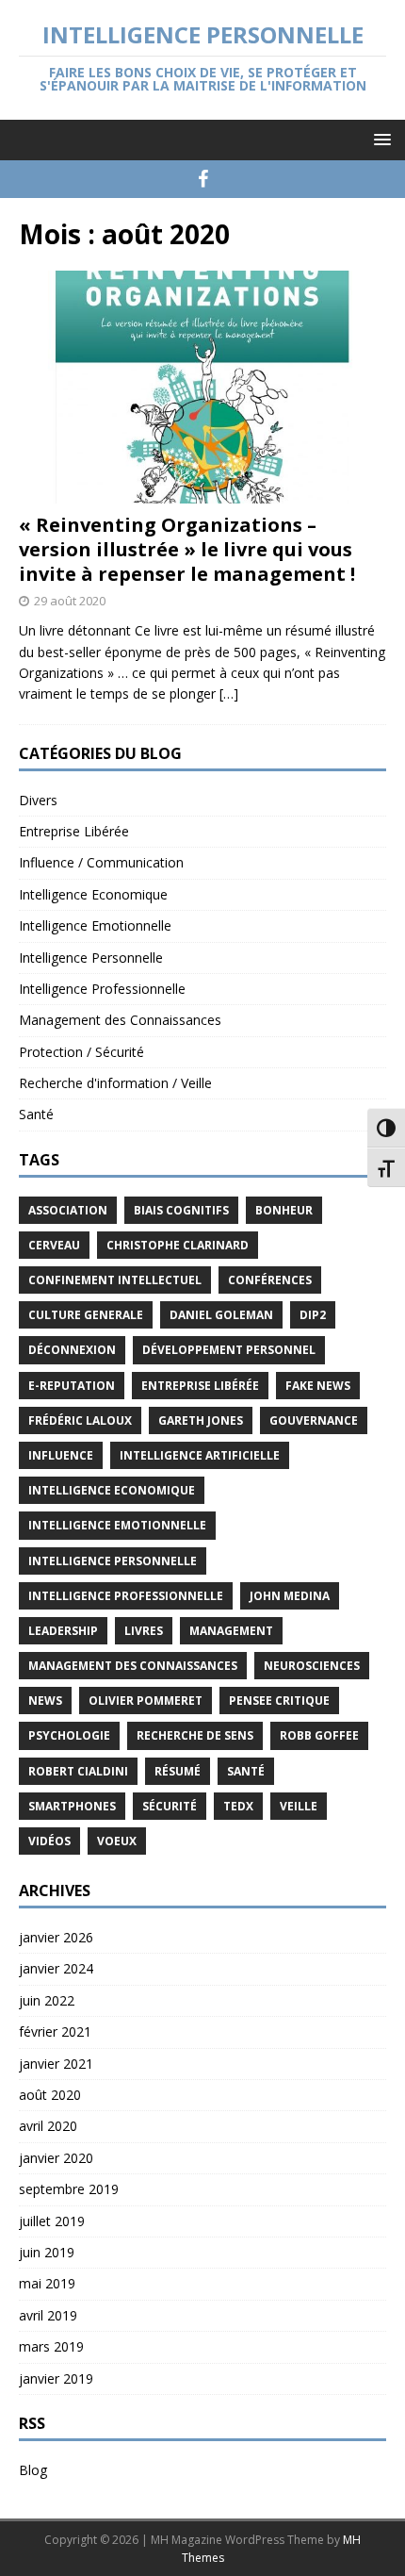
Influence (61, 1455)
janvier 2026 (56, 1937)
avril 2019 (48, 2315)
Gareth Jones (201, 1420)
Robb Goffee (319, 1735)
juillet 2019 (52, 2221)
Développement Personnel (229, 1350)
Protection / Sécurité (81, 1052)
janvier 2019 (56, 2378)
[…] (229, 694)
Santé (36, 1114)
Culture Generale (86, 1315)
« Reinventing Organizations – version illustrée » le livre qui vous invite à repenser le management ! (187, 549)
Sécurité (170, 1806)
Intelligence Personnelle (91, 958)
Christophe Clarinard (178, 1245)
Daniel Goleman (221, 1315)
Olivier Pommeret (146, 1701)
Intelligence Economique (93, 894)
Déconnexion (72, 1350)
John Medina (290, 1596)
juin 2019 (47, 2252)
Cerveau (54, 1245)
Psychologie (69, 1735)
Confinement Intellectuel (115, 1280)
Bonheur (284, 1210)
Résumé (178, 1771)
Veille (299, 1806)
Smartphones (72, 1806)
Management (231, 1631)
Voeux (117, 1841)
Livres (144, 1631)
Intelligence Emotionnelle (95, 925)
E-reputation (72, 1386)
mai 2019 (47, 2283)
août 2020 (50, 2095)
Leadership (63, 1631)
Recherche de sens (195, 1735)
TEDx (238, 1806)
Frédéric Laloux (80, 1420)
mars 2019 (51, 2346)
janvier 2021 (56, 2064)
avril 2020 (48, 2126)
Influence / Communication (101, 862)
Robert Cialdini (78, 1771)
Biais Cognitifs (181, 1210)
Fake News (318, 1386)
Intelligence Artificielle (200, 1455)
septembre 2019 (69, 2189)
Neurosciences (312, 1666)
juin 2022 (47, 2000)
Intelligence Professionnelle (102, 989)
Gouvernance (314, 1420)
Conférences (270, 1280)
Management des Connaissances (120, 1020)
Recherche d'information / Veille (115, 1083)
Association (68, 1210)
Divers (38, 800)
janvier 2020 (56, 2158)
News (45, 1701)
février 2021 (55, 2031)
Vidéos (49, 1841)
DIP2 (313, 1315)
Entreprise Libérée (74, 831)
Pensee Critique (279, 1701)
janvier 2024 (56, 1968)
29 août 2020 (70, 601)
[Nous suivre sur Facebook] (203, 179)
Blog (33, 2470)
